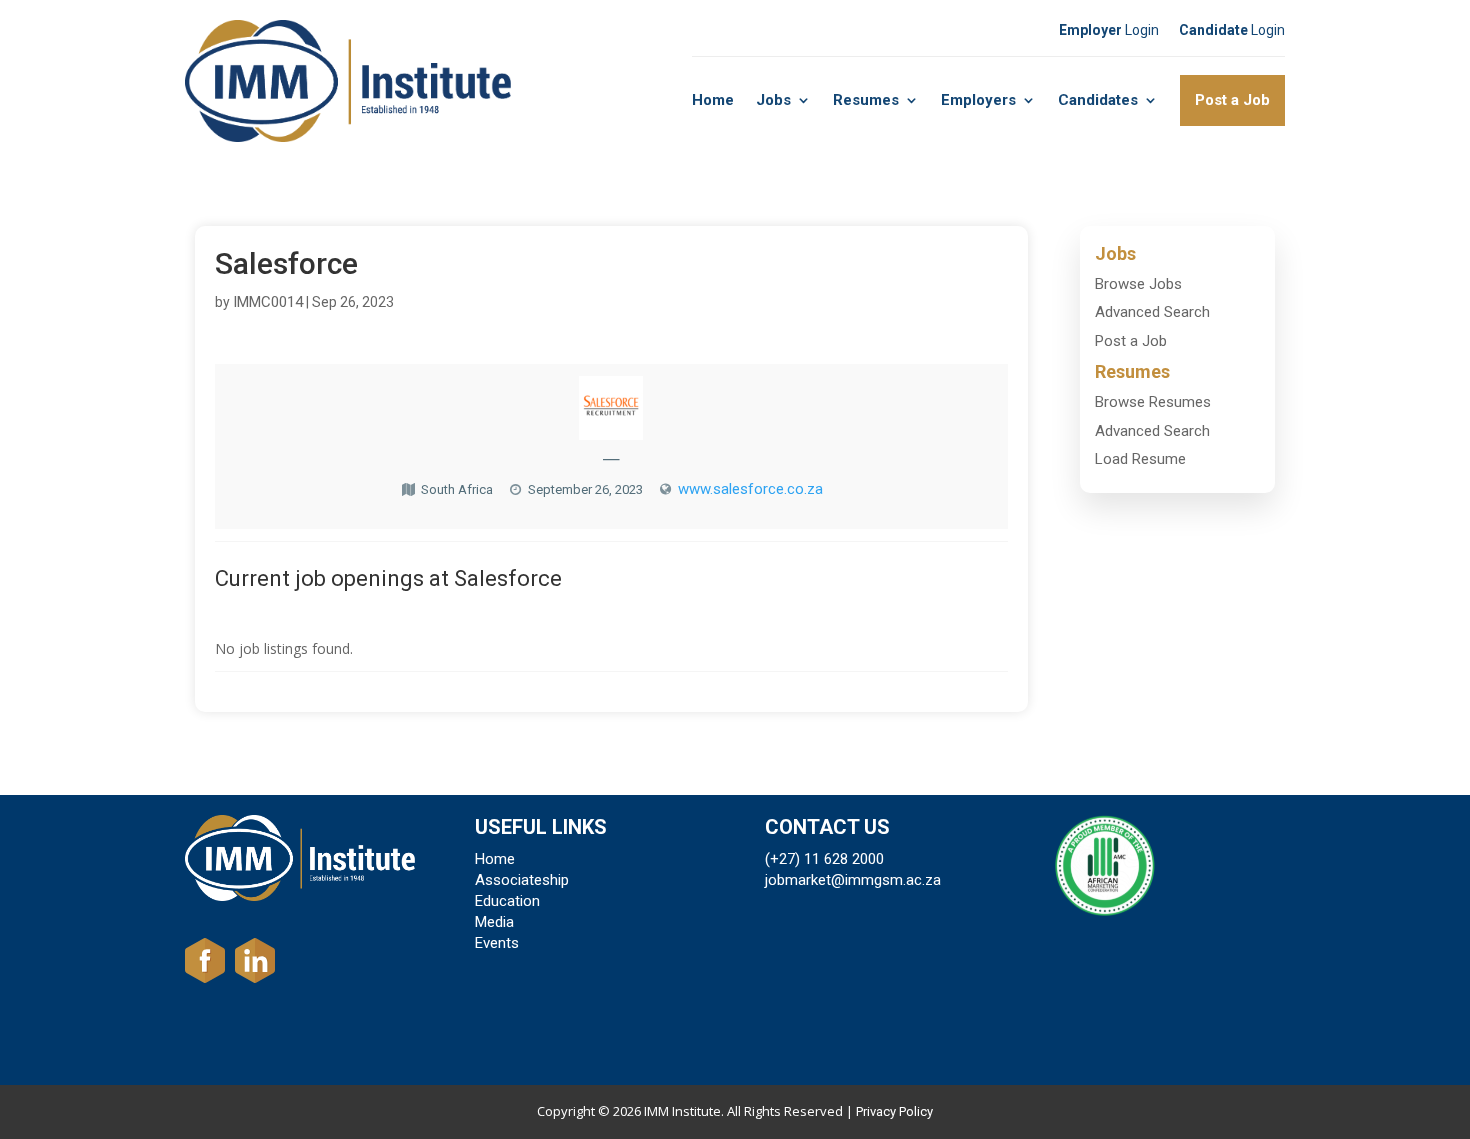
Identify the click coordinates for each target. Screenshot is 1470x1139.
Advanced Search (1152, 312)
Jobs (773, 100)
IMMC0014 (268, 302)
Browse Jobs (1138, 284)
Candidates (1098, 100)
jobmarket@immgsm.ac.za (853, 880)
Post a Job (1232, 100)
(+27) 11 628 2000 (824, 859)
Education (507, 901)
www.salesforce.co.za (750, 489)
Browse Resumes (1153, 402)
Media (494, 922)
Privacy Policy (894, 1111)
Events (497, 943)
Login (1109, 30)
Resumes (866, 100)
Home (713, 100)
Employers (978, 100)
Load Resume (1140, 459)
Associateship (522, 880)
